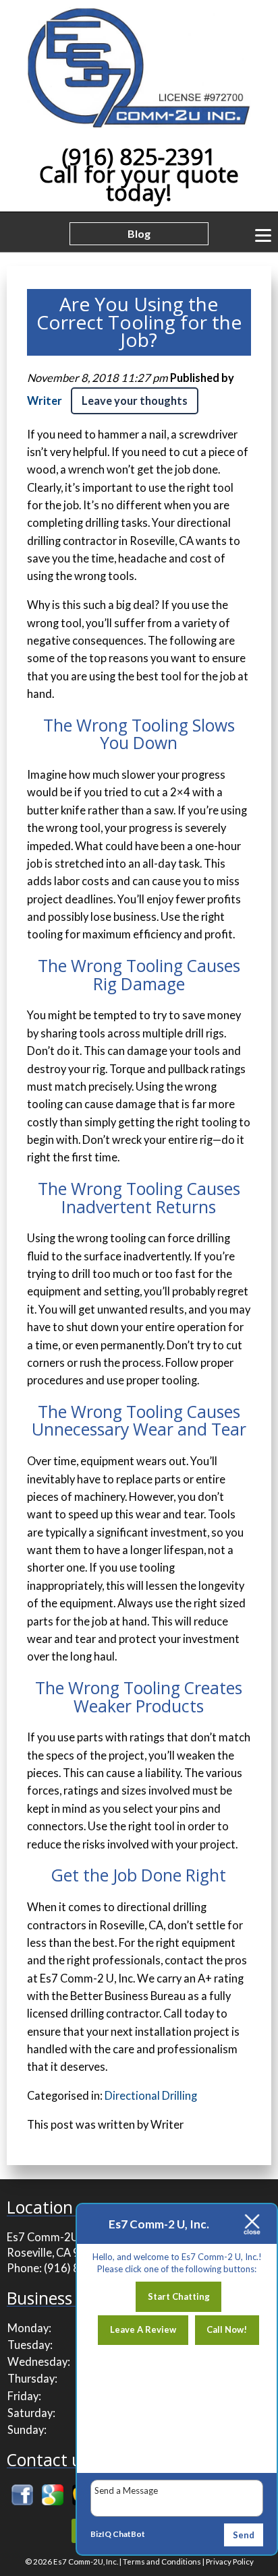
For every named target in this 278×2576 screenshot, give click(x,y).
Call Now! (227, 2329)
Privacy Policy (230, 2562)
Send (244, 2535)
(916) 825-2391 (139, 157)
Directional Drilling (151, 2096)
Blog (139, 233)
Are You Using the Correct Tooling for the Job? (139, 322)
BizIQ (101, 2534)
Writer (45, 401)
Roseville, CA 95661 (57, 2253)
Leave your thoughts (135, 401)
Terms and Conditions (162, 2562)
